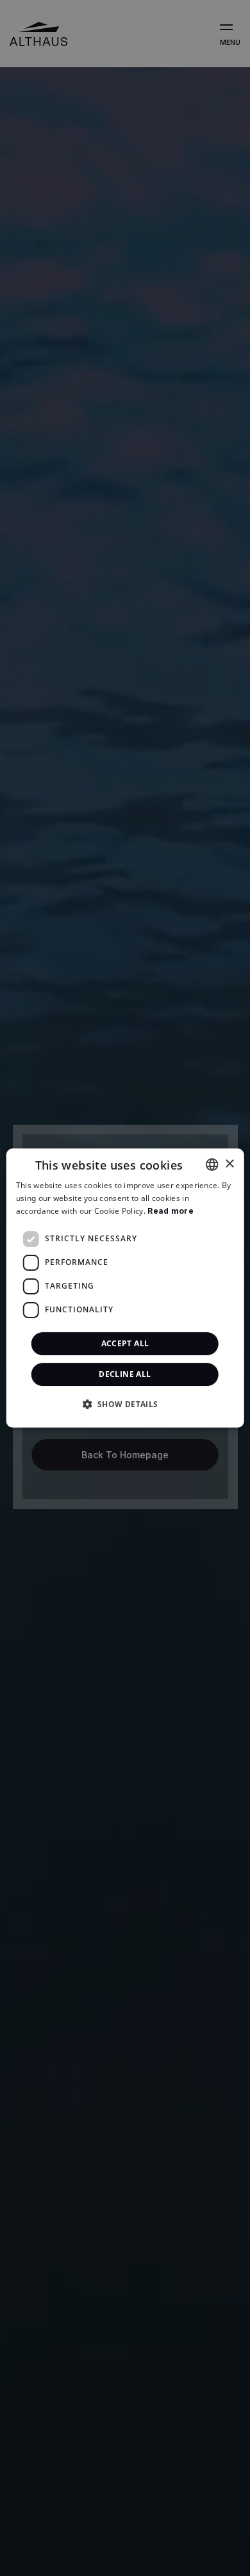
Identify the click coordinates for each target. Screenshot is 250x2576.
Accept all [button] (125, 1343)
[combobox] (212, 1164)
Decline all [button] (125, 1374)
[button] (125, 1404)
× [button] (229, 1164)
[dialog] (125, 1288)
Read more (171, 1211)
